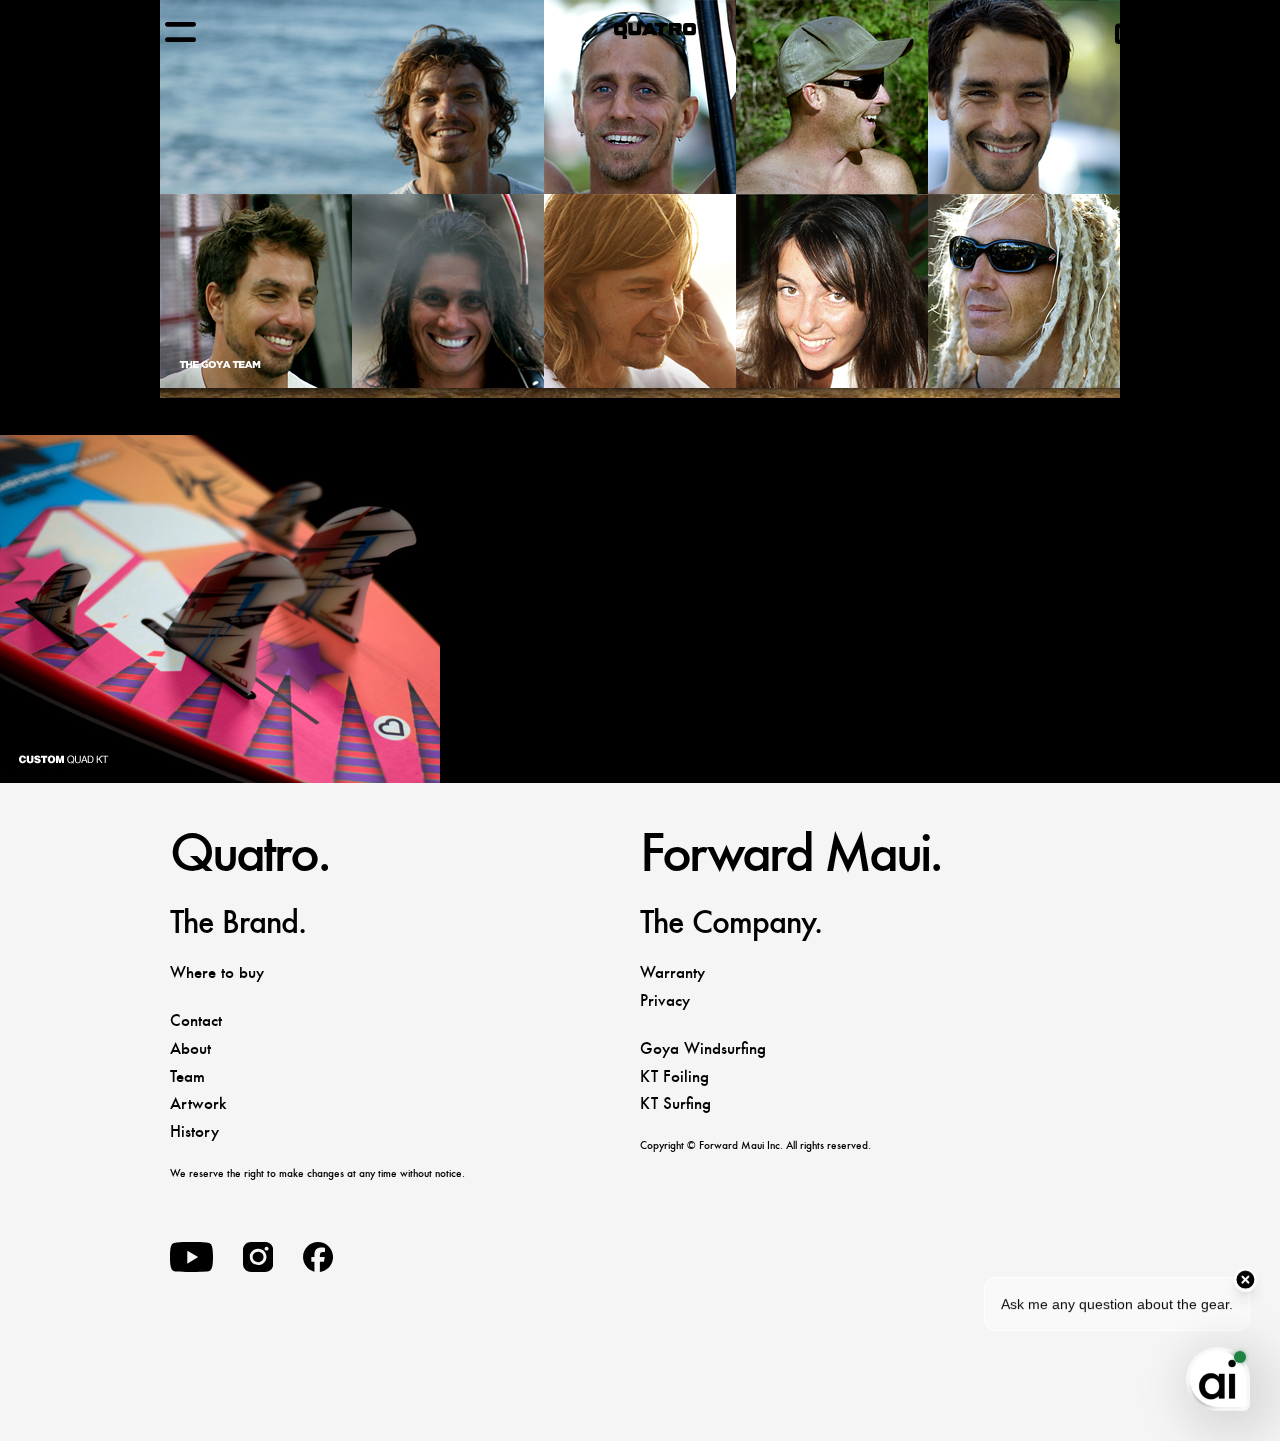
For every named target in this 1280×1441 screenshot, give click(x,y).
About (190, 1048)
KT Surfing (675, 1103)
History (194, 1131)
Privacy (665, 1000)
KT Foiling (674, 1076)
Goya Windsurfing (703, 1048)
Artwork (198, 1103)
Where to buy (217, 972)
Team (187, 1076)
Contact (196, 1020)
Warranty (672, 972)
